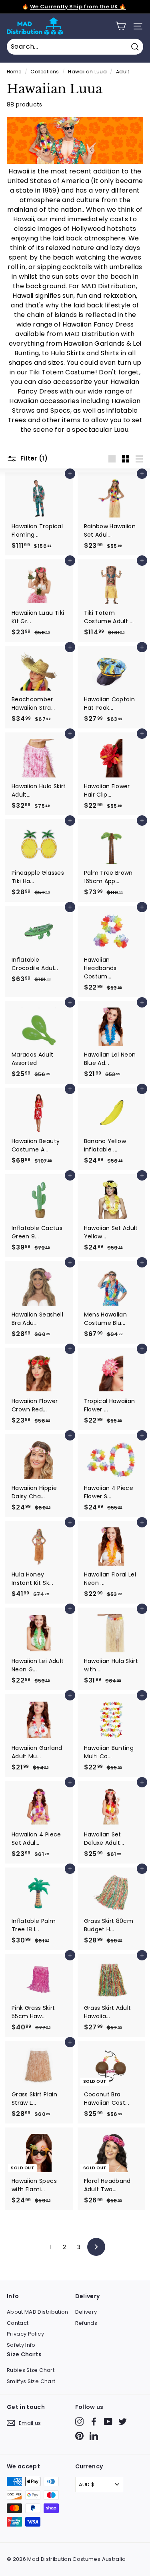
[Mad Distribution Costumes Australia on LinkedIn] (94, 2436)
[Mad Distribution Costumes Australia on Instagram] (79, 2422)
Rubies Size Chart (31, 2370)
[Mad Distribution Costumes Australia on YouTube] (108, 2422)
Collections (45, 72)
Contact (18, 2323)
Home (14, 72)
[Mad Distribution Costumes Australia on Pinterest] (79, 2436)
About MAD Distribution (38, 2312)
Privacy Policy (25, 2334)
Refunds (86, 2323)
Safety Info (21, 2345)
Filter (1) (33, 459)
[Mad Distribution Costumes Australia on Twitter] (123, 2422)
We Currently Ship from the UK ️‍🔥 (78, 7)
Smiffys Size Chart (31, 2381)
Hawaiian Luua (87, 72)
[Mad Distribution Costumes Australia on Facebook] (94, 2422)
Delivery (86, 2312)
